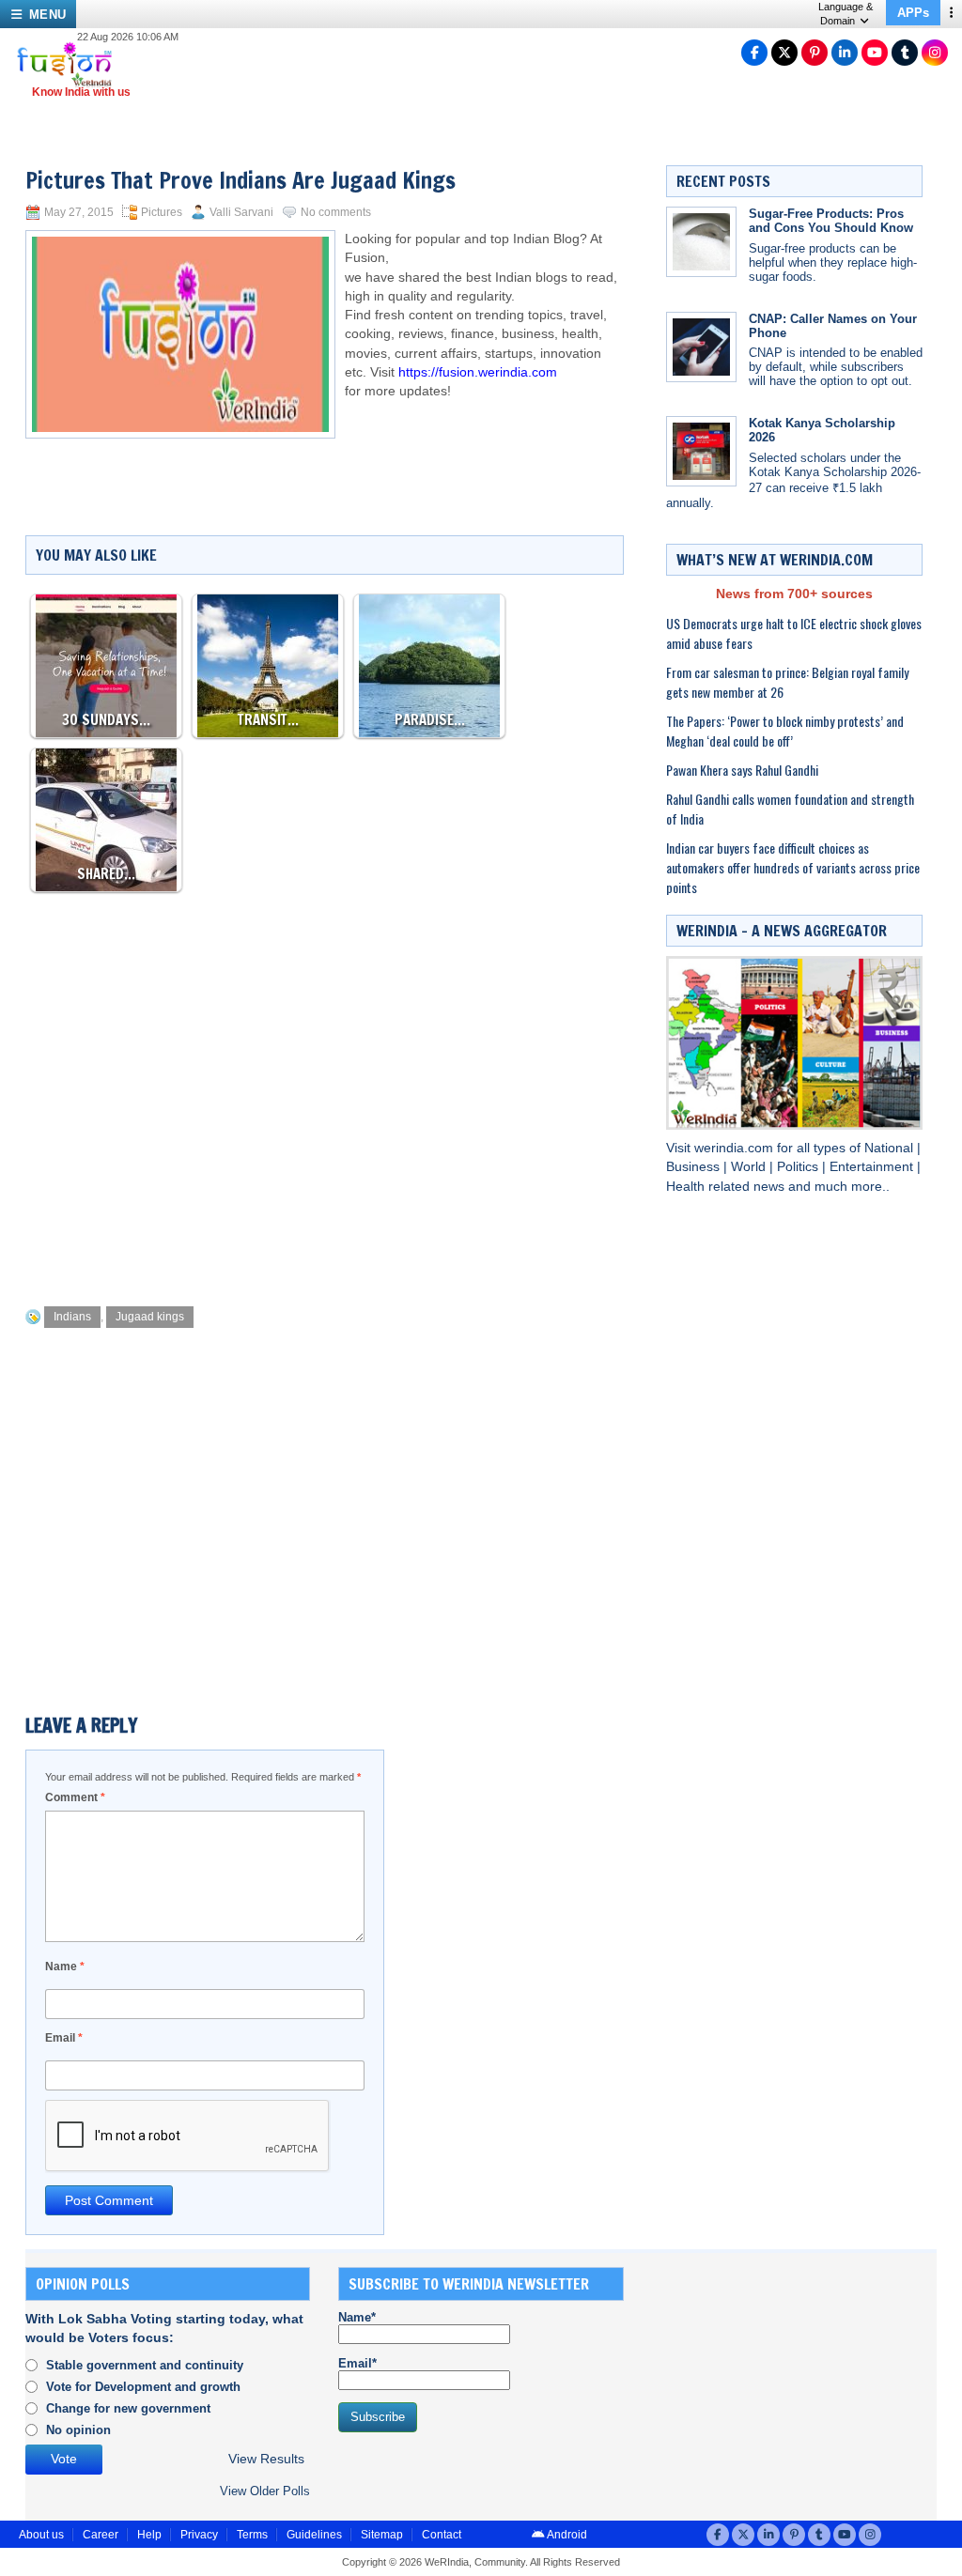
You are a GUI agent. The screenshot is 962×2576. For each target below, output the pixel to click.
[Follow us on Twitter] (784, 53)
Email (64, 2038)
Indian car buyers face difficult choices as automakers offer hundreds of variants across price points (793, 867)
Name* (357, 2317)
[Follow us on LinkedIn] (845, 53)
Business (695, 1167)
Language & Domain (846, 14)
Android (566, 2535)
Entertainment (873, 1167)
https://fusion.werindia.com (478, 372)
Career (101, 2535)
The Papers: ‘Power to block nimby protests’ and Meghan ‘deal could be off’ (785, 731)
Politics (799, 1167)
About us (41, 2535)
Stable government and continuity (145, 2365)
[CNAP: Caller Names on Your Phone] (701, 347)
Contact (442, 2535)
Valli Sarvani (241, 212)
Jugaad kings (150, 1317)
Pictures (162, 212)
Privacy (199, 2535)
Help (149, 2535)
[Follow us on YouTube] (875, 53)
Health (687, 1187)
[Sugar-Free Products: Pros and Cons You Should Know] (701, 242)
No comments (336, 212)
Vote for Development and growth (143, 2387)
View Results (266, 2459)
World (750, 1167)
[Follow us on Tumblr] (905, 53)
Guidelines (314, 2535)
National (891, 1148)
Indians (72, 1317)
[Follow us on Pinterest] (815, 53)
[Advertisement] (367, 1240)
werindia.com (736, 1148)
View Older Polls (265, 2491)
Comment (75, 1797)
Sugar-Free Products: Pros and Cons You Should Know (831, 221)
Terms (252, 2535)
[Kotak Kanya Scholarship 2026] (701, 451)
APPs (913, 13)
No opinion (78, 2430)
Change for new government (128, 2408)
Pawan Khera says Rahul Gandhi (742, 770)
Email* (357, 2363)
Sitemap (382, 2535)
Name (65, 1967)
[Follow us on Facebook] (754, 53)
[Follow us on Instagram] (935, 53)
